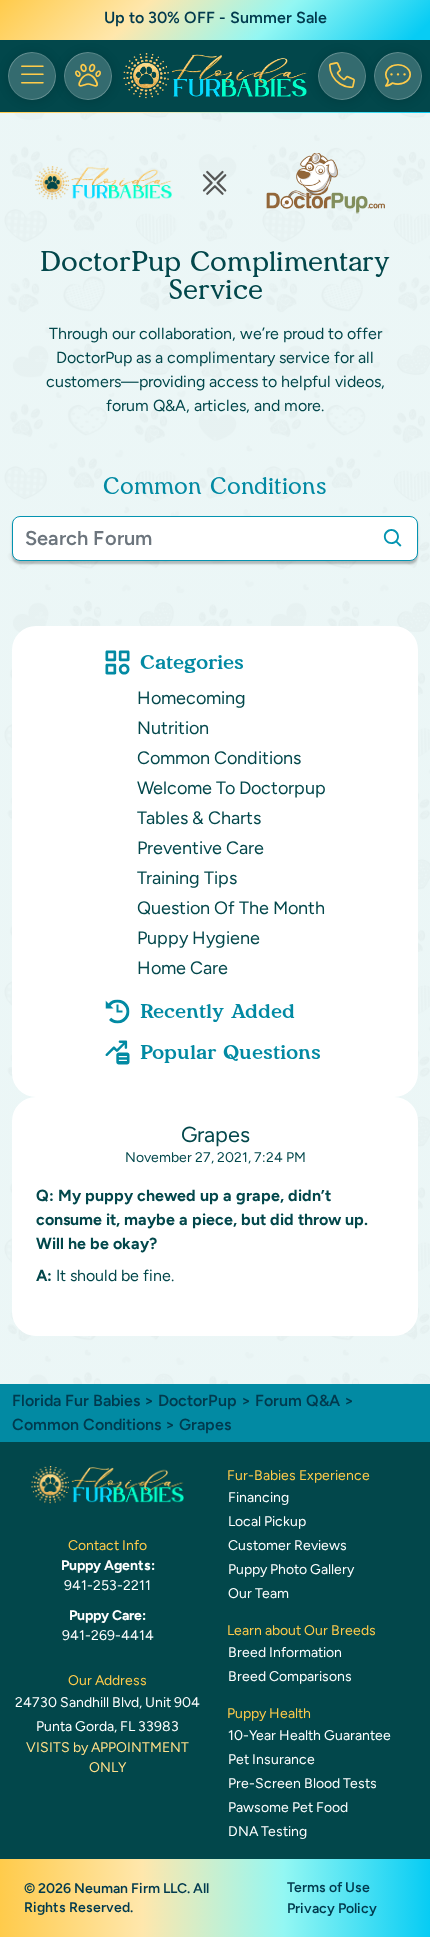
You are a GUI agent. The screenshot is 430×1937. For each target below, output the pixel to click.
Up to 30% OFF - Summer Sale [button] (215, 17)
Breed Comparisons (290, 1676)
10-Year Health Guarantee (309, 1735)
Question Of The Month (231, 908)
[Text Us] (398, 76)
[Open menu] (32, 76)
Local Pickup (267, 1521)
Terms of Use (328, 1887)
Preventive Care (200, 848)
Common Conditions (219, 758)
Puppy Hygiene (198, 938)
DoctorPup (197, 1400)
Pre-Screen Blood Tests (302, 1783)
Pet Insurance (271, 1759)
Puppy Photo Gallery (291, 1569)
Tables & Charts (199, 818)
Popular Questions (230, 1052)
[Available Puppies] (88, 76)
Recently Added (217, 1011)
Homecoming (191, 698)
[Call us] (342, 76)
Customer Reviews (287, 1545)
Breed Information (285, 1652)
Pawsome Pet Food (288, 1807)
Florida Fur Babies (76, 1400)
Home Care (182, 968)
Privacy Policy (332, 1908)
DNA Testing (267, 1831)
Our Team (258, 1593)
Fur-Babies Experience (298, 1475)
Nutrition (173, 728)
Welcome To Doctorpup (231, 788)
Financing (258, 1497)
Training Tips (187, 878)
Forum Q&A (297, 1400)
